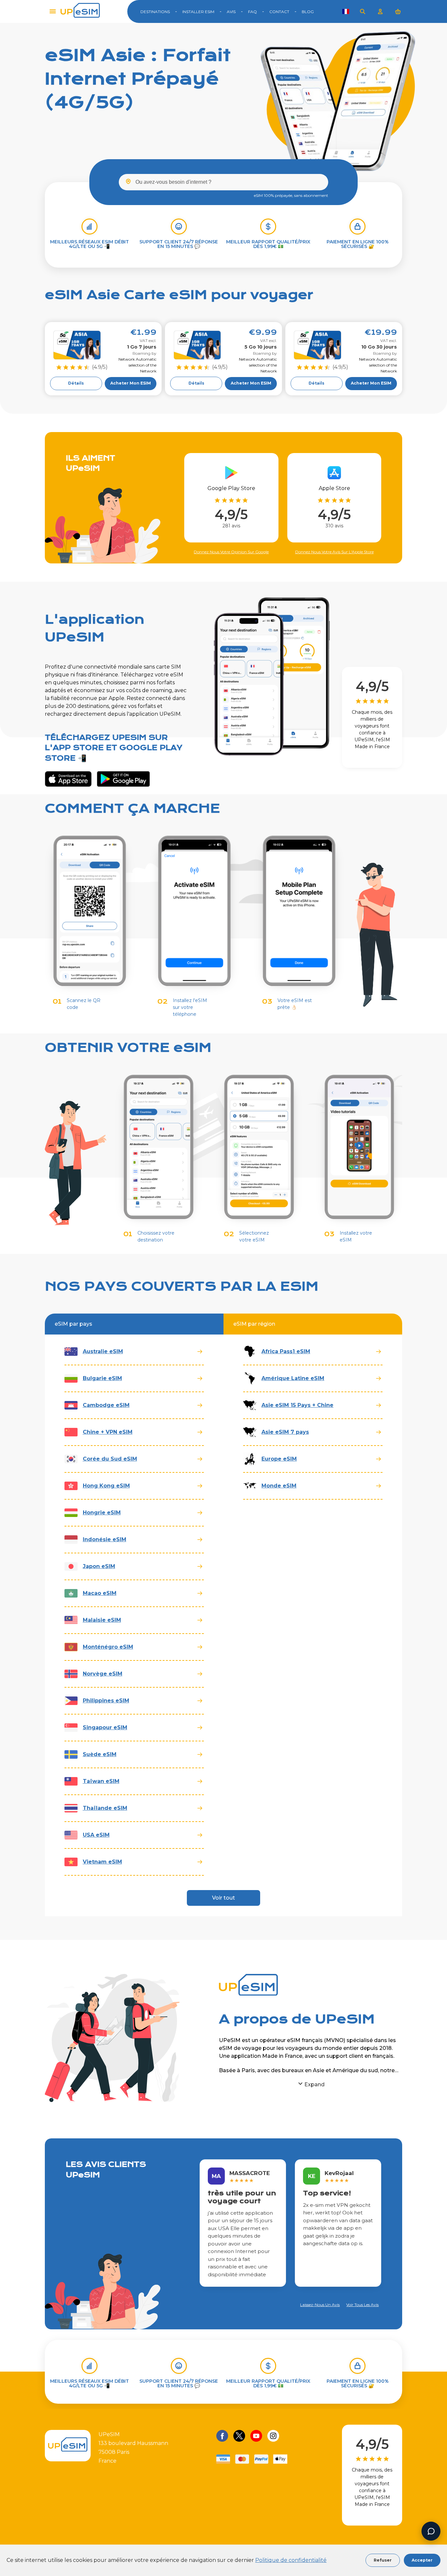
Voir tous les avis (362, 2305)
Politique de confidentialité (291, 2560)
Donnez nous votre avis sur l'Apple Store (334, 552)
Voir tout (223, 1898)
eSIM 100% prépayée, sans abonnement (291, 195)
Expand (314, 2084)
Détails (76, 383)
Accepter (422, 2560)
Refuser (383, 2560)
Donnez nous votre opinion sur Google (231, 552)
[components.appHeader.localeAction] (346, 11)
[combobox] (223, 182)
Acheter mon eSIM (131, 383)
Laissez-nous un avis (320, 2305)
